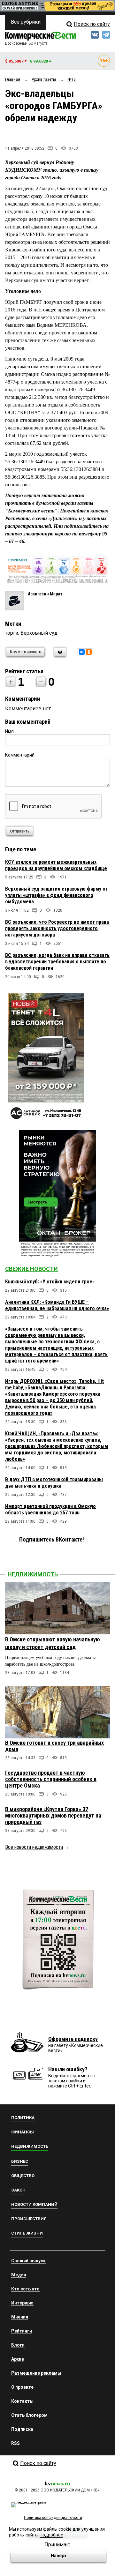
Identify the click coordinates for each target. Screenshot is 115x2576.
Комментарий (20, 755)
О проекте (22, 2387)
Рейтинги (22, 2331)
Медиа (19, 2275)
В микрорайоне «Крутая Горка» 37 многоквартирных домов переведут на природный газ (53, 1815)
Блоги (18, 2345)
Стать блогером (29, 2415)
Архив (18, 2359)
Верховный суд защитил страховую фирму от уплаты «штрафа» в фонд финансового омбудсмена (57, 895)
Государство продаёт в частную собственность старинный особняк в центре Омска (51, 1779)
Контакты (22, 2401)
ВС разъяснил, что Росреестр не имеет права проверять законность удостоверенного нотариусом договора (57, 928)
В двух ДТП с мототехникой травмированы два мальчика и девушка (54, 1483)
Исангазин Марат (45, 594)
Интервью (22, 2303)
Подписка (22, 2429)
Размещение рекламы (36, 2373)
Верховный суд (39, 633)
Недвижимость (33, 1574)
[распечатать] (59, 656)
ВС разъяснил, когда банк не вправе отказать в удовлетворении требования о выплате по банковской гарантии (57, 962)
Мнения (20, 2317)
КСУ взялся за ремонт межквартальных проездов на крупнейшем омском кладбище (56, 865)
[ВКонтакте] (82, 652)
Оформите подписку (73, 2039)
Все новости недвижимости (34, 1847)
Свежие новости (31, 1269)
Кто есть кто (25, 2289)
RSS (15, 2443)
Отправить (20, 831)
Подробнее (51, 2535)
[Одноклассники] (89, 652)
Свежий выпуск (28, 2261)
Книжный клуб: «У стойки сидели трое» (50, 1282)
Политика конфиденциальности (53, 2518)
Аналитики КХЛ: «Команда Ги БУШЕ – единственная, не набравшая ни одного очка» (57, 1305)
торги (12, 633)
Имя (9, 731)
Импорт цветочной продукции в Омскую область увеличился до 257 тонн (50, 1509)
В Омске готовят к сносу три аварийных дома (54, 1746)
